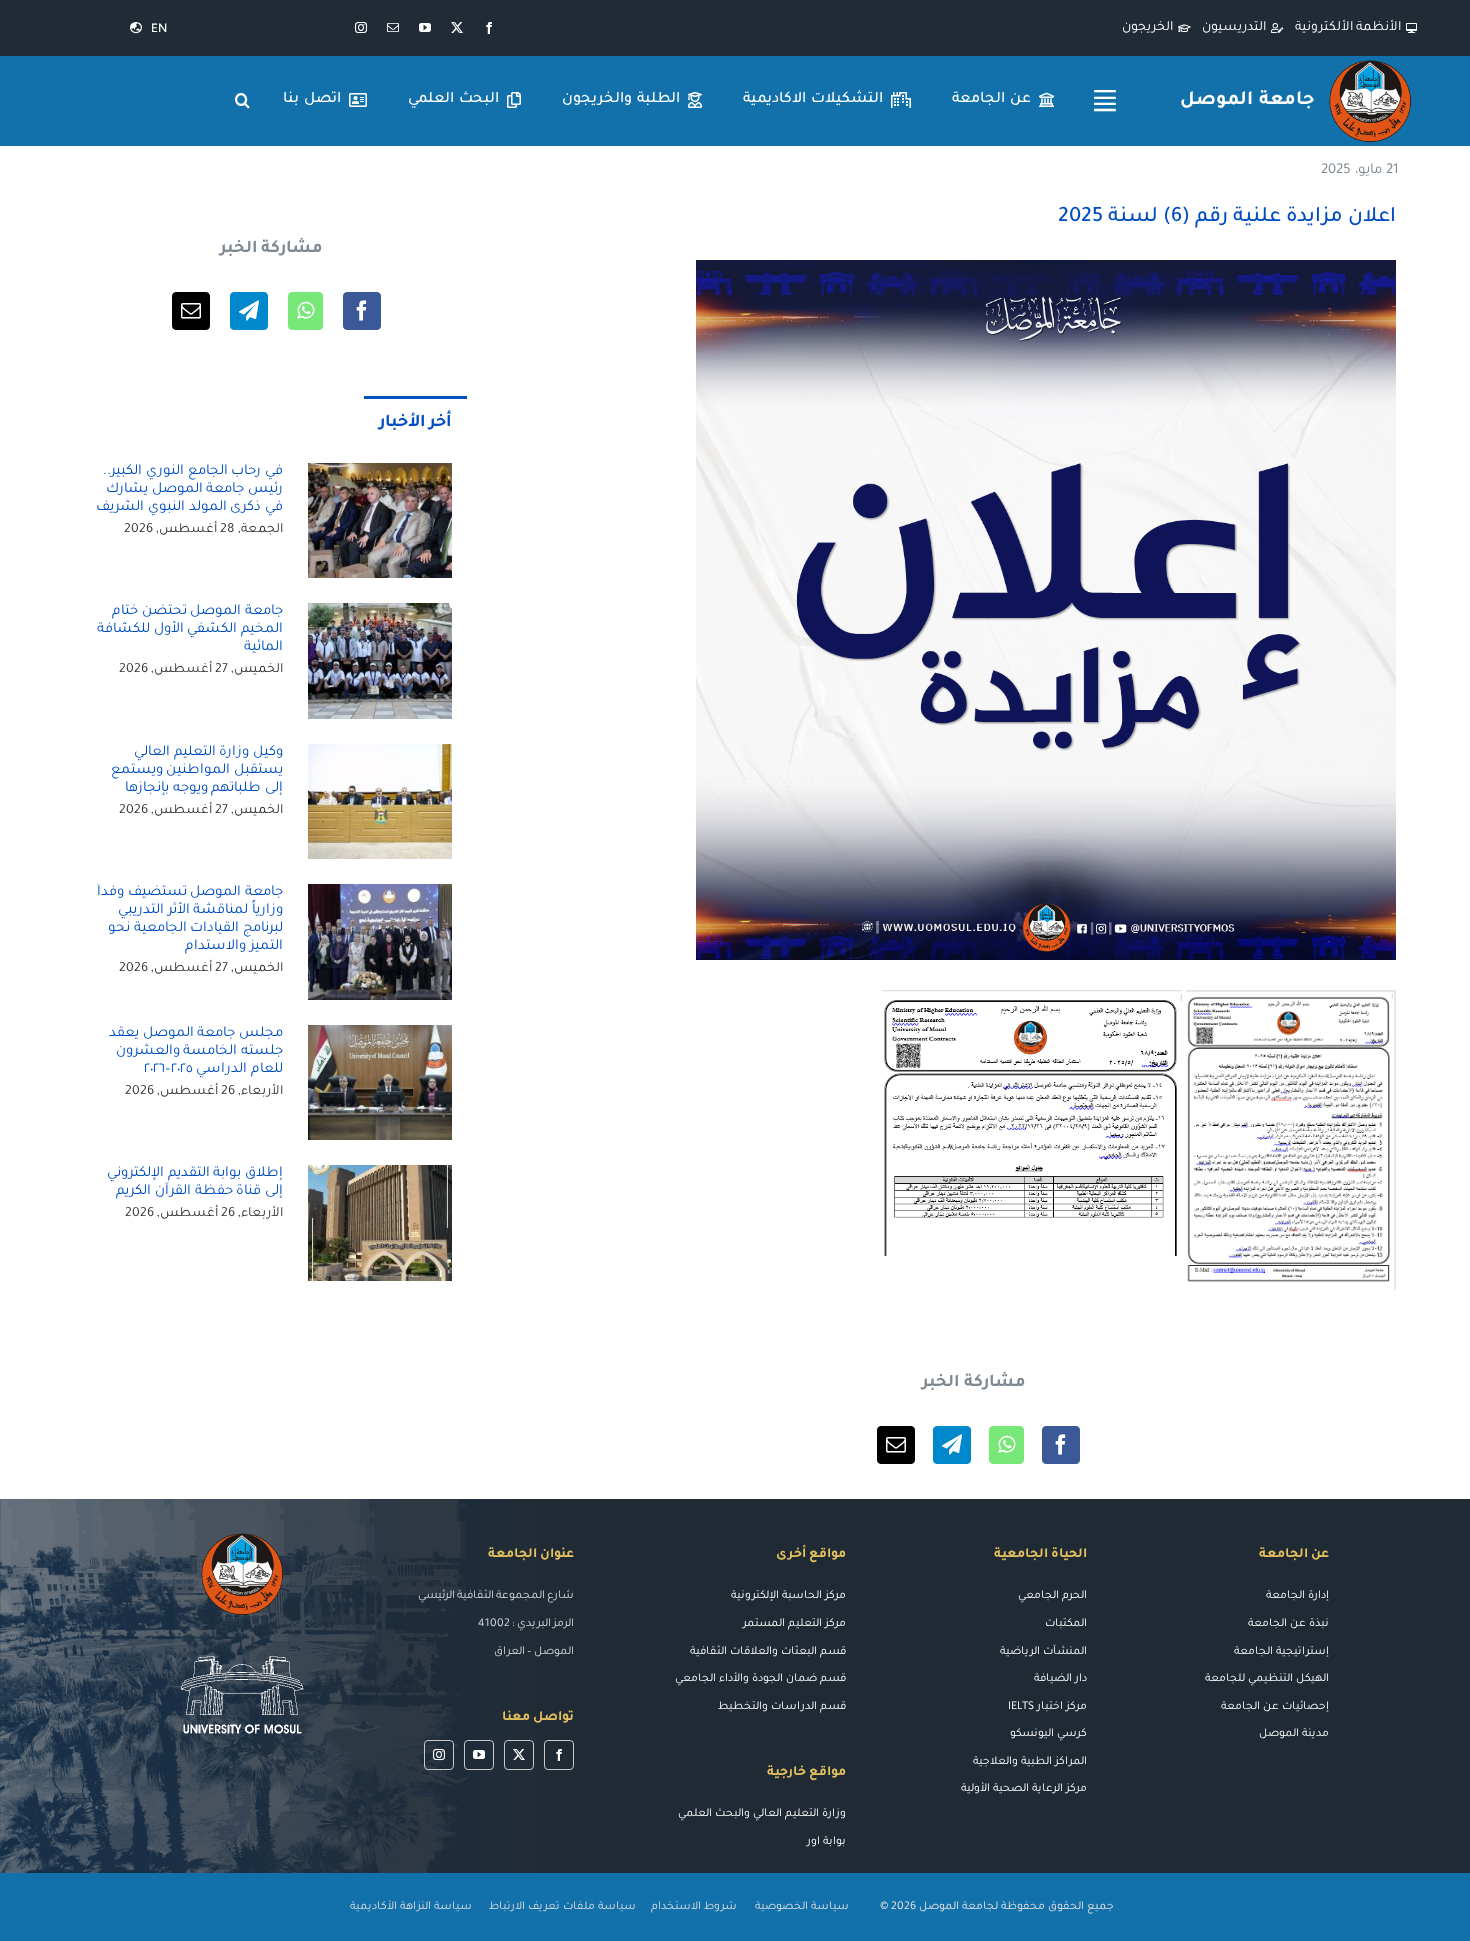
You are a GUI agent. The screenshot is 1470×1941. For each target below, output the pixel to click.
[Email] (896, 1445)
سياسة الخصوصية (803, 1907)
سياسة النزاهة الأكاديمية (411, 1907)
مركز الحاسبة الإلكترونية (788, 1596)
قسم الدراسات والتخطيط (782, 1707)
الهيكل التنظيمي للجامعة (1267, 1679)
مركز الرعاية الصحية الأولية (1024, 1789)
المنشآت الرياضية (1043, 1652)
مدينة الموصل (1294, 1734)
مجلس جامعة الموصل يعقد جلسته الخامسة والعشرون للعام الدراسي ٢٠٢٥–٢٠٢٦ (196, 1051)
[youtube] (425, 28)
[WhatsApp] (1006, 1445)
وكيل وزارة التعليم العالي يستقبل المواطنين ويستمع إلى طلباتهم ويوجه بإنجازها (197, 770)
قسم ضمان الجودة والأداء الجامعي (760, 1679)
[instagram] (361, 28)
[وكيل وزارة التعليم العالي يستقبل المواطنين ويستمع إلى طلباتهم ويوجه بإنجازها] (380, 802)
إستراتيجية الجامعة (1281, 1652)
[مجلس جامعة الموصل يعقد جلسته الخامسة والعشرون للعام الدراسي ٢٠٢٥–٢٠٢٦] (380, 1083)
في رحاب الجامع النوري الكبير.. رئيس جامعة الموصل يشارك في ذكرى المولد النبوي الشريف (189, 489)
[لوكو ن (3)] (242, 1646)
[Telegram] (952, 1445)
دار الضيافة (1060, 1679)
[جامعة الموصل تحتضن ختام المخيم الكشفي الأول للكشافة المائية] (380, 661)
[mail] (393, 28)
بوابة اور (826, 1842)
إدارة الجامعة (1297, 1596)
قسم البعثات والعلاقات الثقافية (768, 1652)
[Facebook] (1061, 1445)
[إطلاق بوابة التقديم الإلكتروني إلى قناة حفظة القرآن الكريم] (380, 1223)
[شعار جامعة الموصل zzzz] (1370, 63)
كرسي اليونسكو (1048, 1734)
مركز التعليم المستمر (794, 1624)
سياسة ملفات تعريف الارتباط (562, 1907)
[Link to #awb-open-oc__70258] (1105, 101)
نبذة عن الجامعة (1288, 1624)
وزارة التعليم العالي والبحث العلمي (762, 1814)
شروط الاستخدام (694, 1907)
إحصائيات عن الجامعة (1275, 1707)
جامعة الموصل (1247, 101)
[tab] (416, 422)
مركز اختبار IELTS (1047, 1707)
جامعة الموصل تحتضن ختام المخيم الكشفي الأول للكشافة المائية (190, 629)
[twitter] (457, 28)
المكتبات (1066, 1624)
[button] (243, 101)
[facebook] (489, 28)
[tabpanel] (271, 910)
